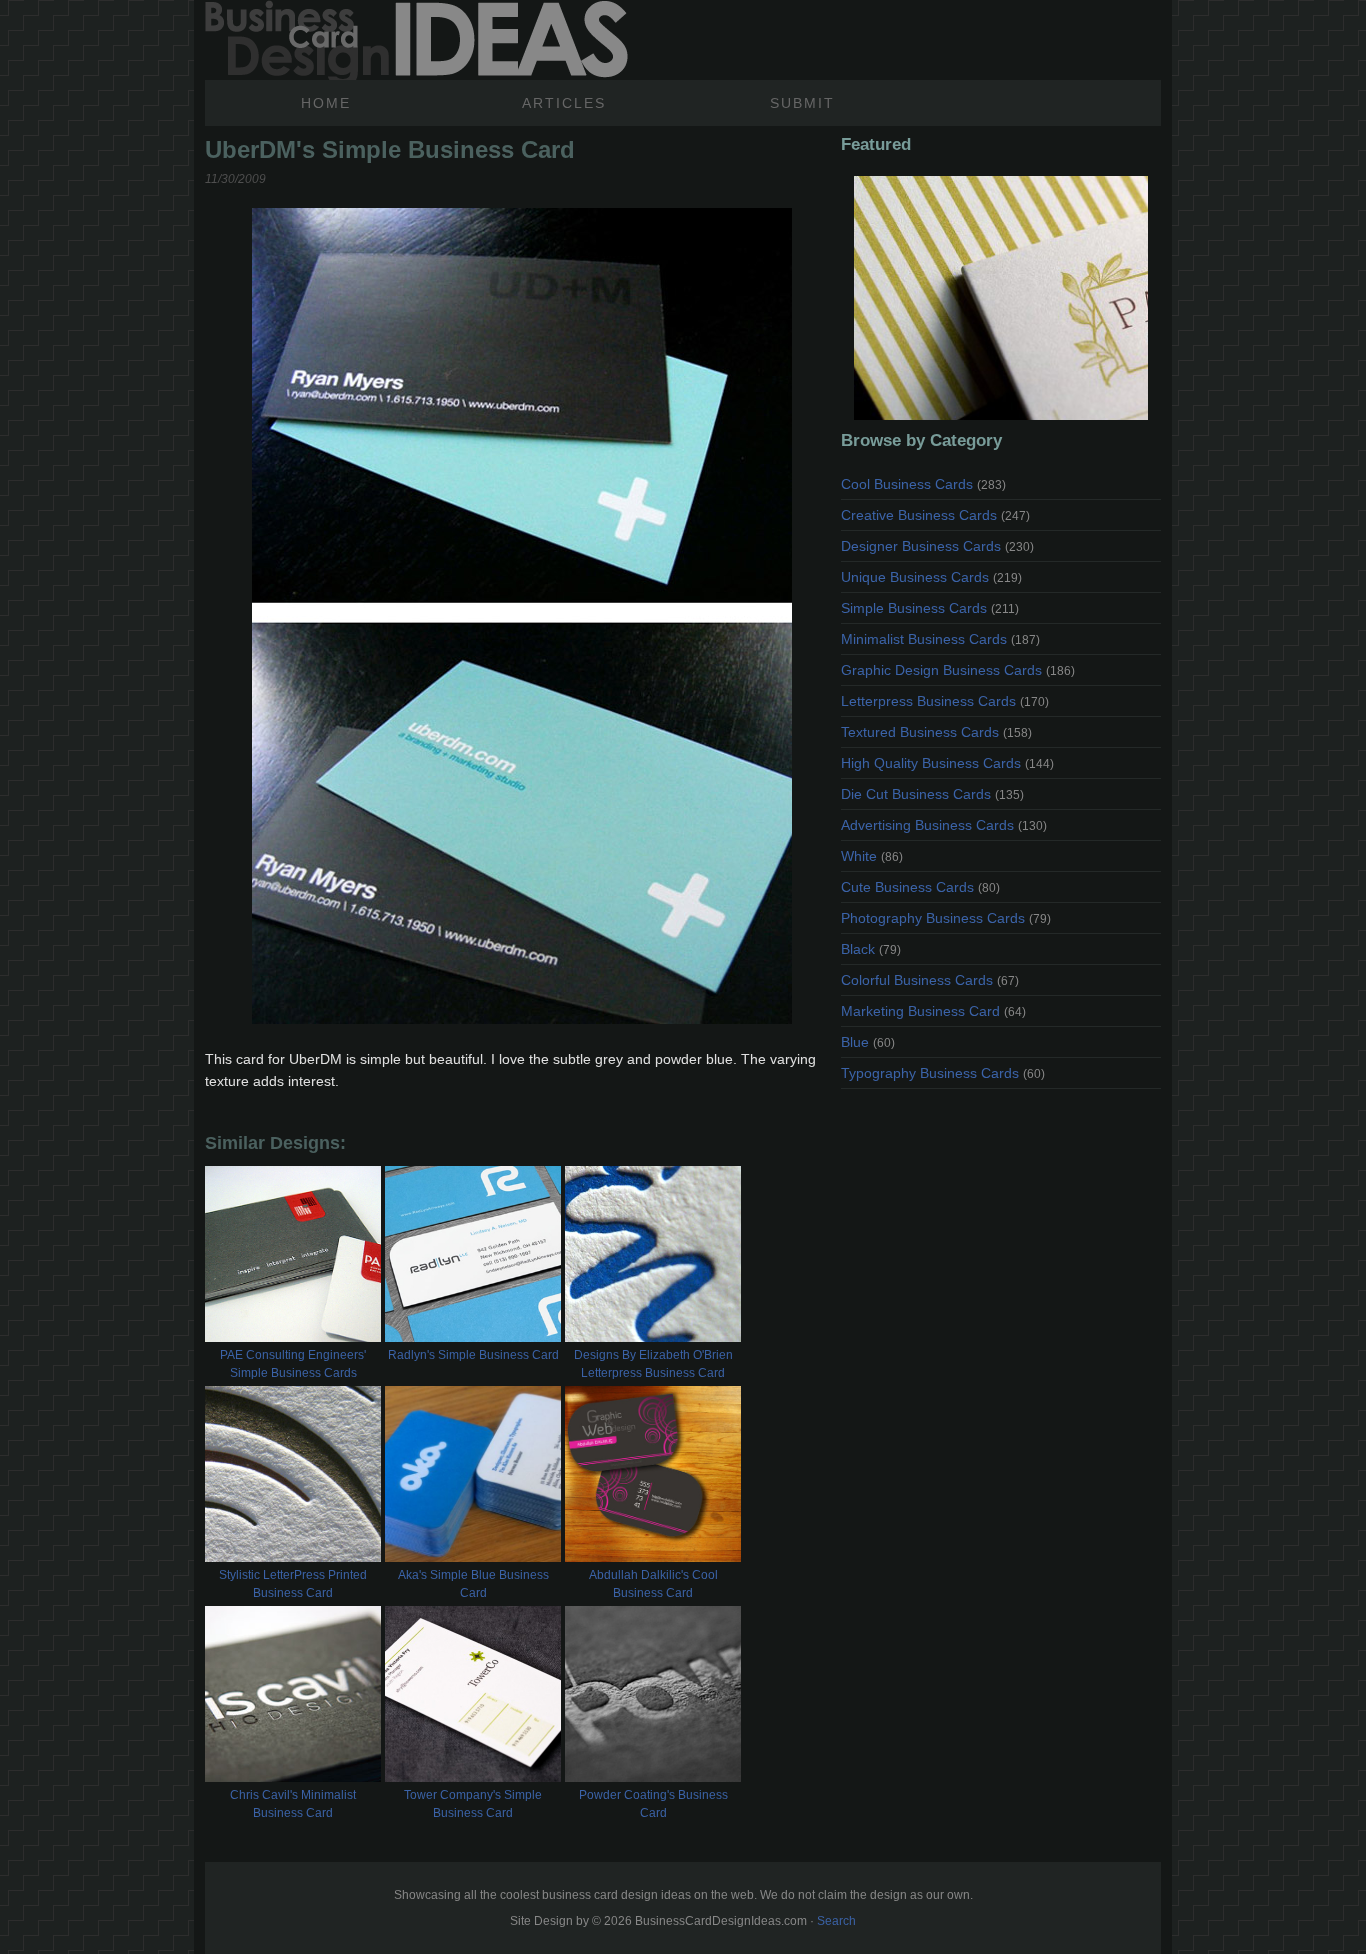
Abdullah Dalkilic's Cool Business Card (653, 1584)
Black (871, 949)
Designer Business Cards (937, 546)
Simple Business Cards (930, 608)
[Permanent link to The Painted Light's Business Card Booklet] (1001, 298)
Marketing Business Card (933, 1011)
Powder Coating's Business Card (653, 1804)
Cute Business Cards (920, 887)
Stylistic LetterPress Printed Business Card (293, 1584)
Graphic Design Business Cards (958, 670)
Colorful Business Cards (930, 980)
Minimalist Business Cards (940, 639)
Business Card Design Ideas (416, 40)
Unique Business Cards (931, 577)
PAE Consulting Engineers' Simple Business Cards (293, 1364)
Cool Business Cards (923, 484)
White (872, 856)
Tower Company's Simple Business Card (473, 1804)
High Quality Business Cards (947, 763)
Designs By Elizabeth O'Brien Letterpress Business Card (653, 1364)
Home (326, 103)
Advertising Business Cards (944, 825)
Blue (868, 1042)
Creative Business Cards (935, 515)
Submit (802, 103)
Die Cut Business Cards (932, 794)
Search (836, 1921)
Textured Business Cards (936, 732)
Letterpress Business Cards (945, 701)
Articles (564, 103)
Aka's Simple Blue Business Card (473, 1584)
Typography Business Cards (943, 1073)
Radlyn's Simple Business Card (473, 1355)
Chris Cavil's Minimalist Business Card (293, 1804)
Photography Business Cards (946, 918)
